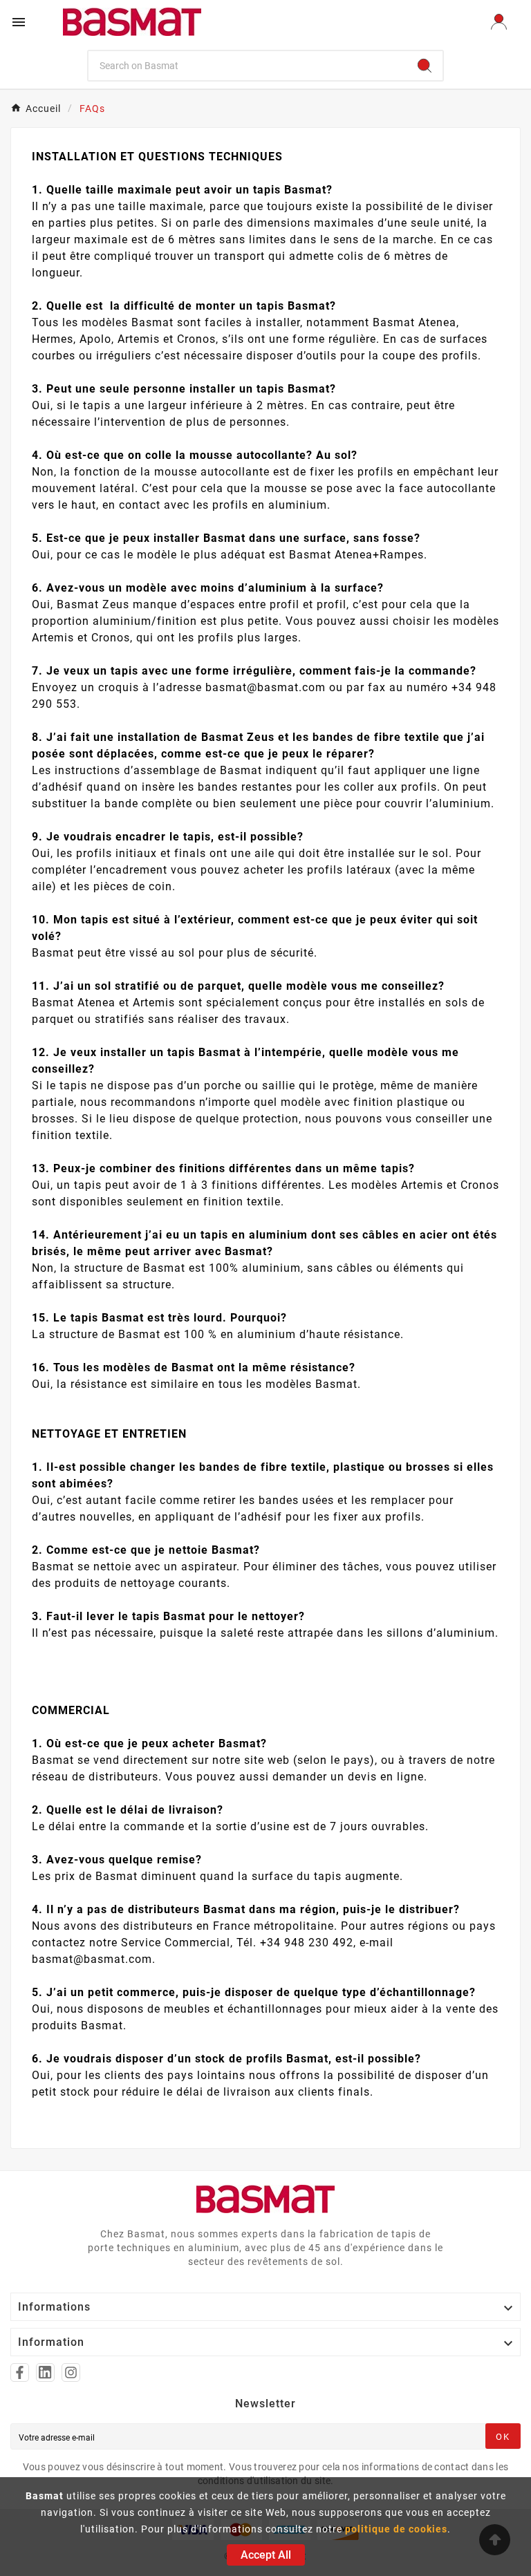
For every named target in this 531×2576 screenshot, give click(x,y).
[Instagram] (71, 2372)
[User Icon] (499, 22)
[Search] (425, 66)
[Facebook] (20, 2372)
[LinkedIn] (45, 2372)
